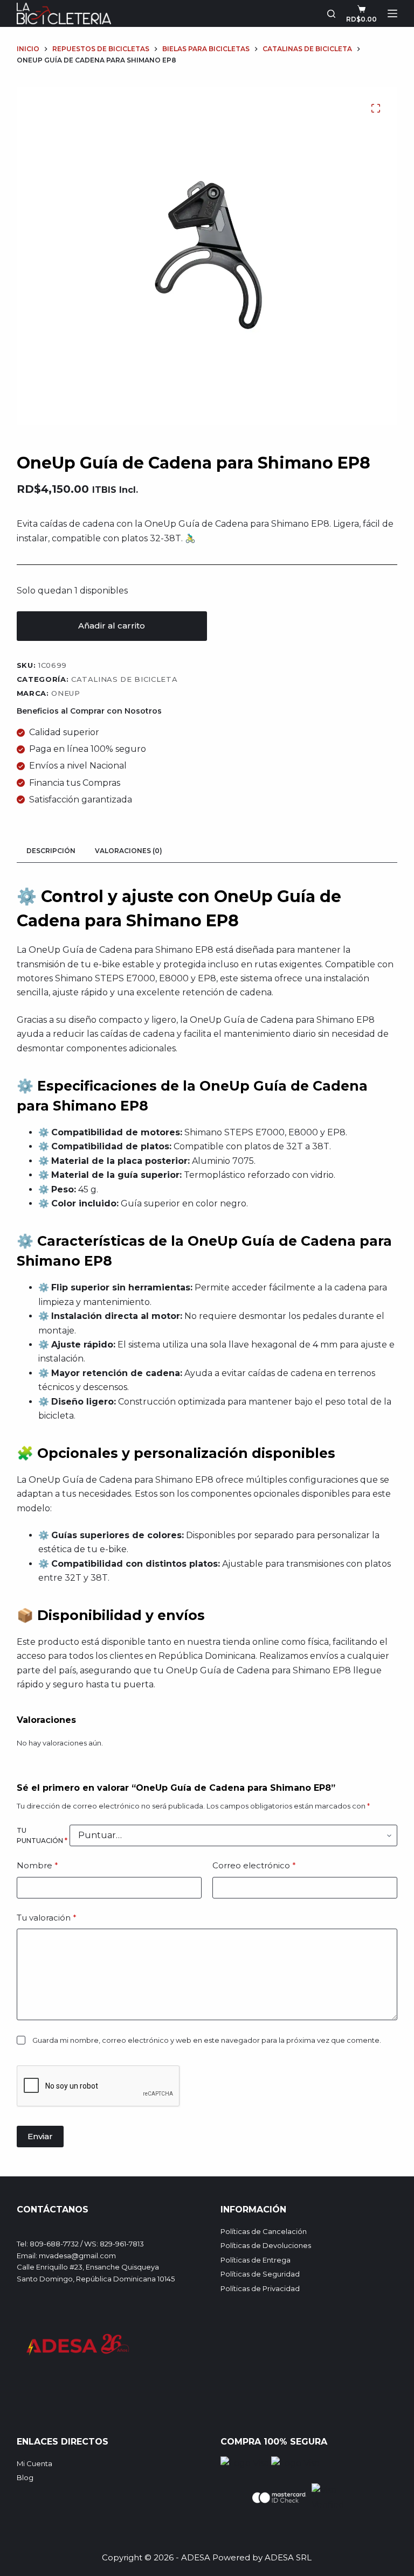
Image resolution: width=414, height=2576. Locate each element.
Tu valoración (47, 1918)
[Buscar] (331, 14)
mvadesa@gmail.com (77, 2256)
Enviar (40, 2136)
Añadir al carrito (112, 626)
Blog (25, 2477)
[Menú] (392, 13)
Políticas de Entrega (256, 2260)
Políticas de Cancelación (264, 2231)
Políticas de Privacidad (260, 2288)
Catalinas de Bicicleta (124, 679)
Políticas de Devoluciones (266, 2245)
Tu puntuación (42, 1836)
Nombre (37, 1865)
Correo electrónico (254, 1865)
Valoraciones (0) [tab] (129, 851)
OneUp (65, 693)
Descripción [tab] (51, 851)
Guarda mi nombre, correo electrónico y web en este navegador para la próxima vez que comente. (207, 2040)
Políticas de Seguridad (260, 2274)
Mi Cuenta (34, 2463)
